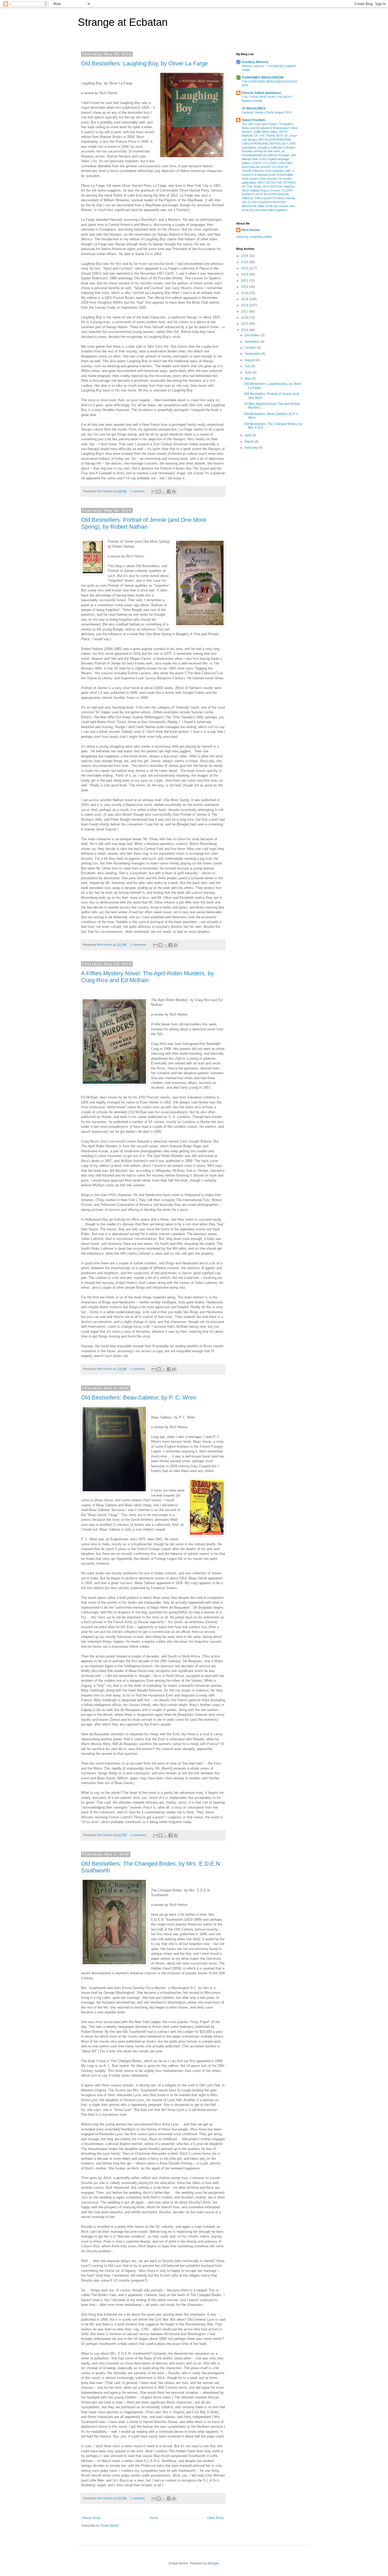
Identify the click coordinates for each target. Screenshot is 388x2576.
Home (154, 2518)
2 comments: (139, 945)
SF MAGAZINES (254, 108)
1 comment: (138, 491)
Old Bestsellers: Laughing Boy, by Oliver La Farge (144, 63)
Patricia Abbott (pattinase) (261, 93)
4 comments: (139, 1835)
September (253, 354)
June (249, 372)
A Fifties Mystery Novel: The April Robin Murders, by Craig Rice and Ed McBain (147, 977)
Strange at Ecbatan (123, 22)
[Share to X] (164, 491)
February (252, 448)
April (248, 435)
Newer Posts (91, 2518)
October (251, 348)
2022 (245, 281)
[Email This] (154, 491)
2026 (245, 256)
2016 (245, 318)
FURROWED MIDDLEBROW (263, 78)
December (253, 335)
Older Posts (216, 2518)
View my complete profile (254, 237)
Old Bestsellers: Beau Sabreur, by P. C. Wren (139, 1397)
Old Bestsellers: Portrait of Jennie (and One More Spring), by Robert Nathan (144, 523)
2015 (245, 324)
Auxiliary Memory (255, 62)
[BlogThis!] (159, 491)
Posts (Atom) (110, 2526)
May (248, 379)
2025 (245, 262)
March (250, 442)
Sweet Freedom (254, 120)
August (250, 360)
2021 (245, 287)
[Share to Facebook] (169, 491)
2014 (245, 330)
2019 (245, 299)
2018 (245, 305)
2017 (245, 312)
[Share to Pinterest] (174, 491)
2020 (245, 293)
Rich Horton (250, 230)
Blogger (213, 2563)
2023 (245, 274)
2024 (245, 268)
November (253, 342)
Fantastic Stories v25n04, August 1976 (266, 112)
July (248, 366)
